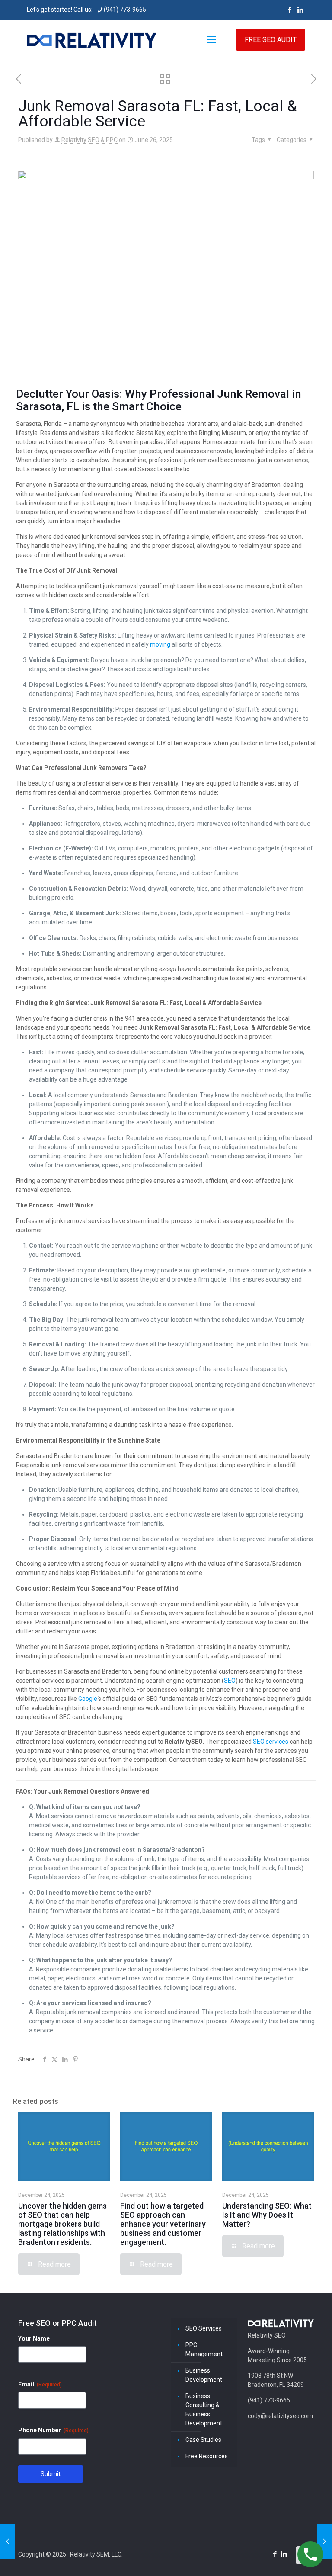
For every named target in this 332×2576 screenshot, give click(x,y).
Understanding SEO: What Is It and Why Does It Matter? (267, 2215)
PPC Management (204, 2349)
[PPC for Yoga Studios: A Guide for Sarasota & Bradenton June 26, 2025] (324, 2541)
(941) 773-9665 (125, 10)
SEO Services (204, 2328)
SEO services (271, 1742)
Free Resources (207, 2456)
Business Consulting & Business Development (204, 2410)
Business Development (204, 2375)
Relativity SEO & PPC (89, 140)
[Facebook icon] (289, 10)
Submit (51, 2474)
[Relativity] (92, 40)
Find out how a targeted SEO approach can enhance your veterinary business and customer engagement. (163, 2224)
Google (88, 1699)
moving (160, 644)
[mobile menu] (211, 40)
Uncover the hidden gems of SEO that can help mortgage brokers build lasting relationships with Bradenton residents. (62, 2224)
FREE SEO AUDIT (271, 40)
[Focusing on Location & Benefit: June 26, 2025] (8, 2541)
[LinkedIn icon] (300, 10)
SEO (230, 1681)
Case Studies (203, 2440)
